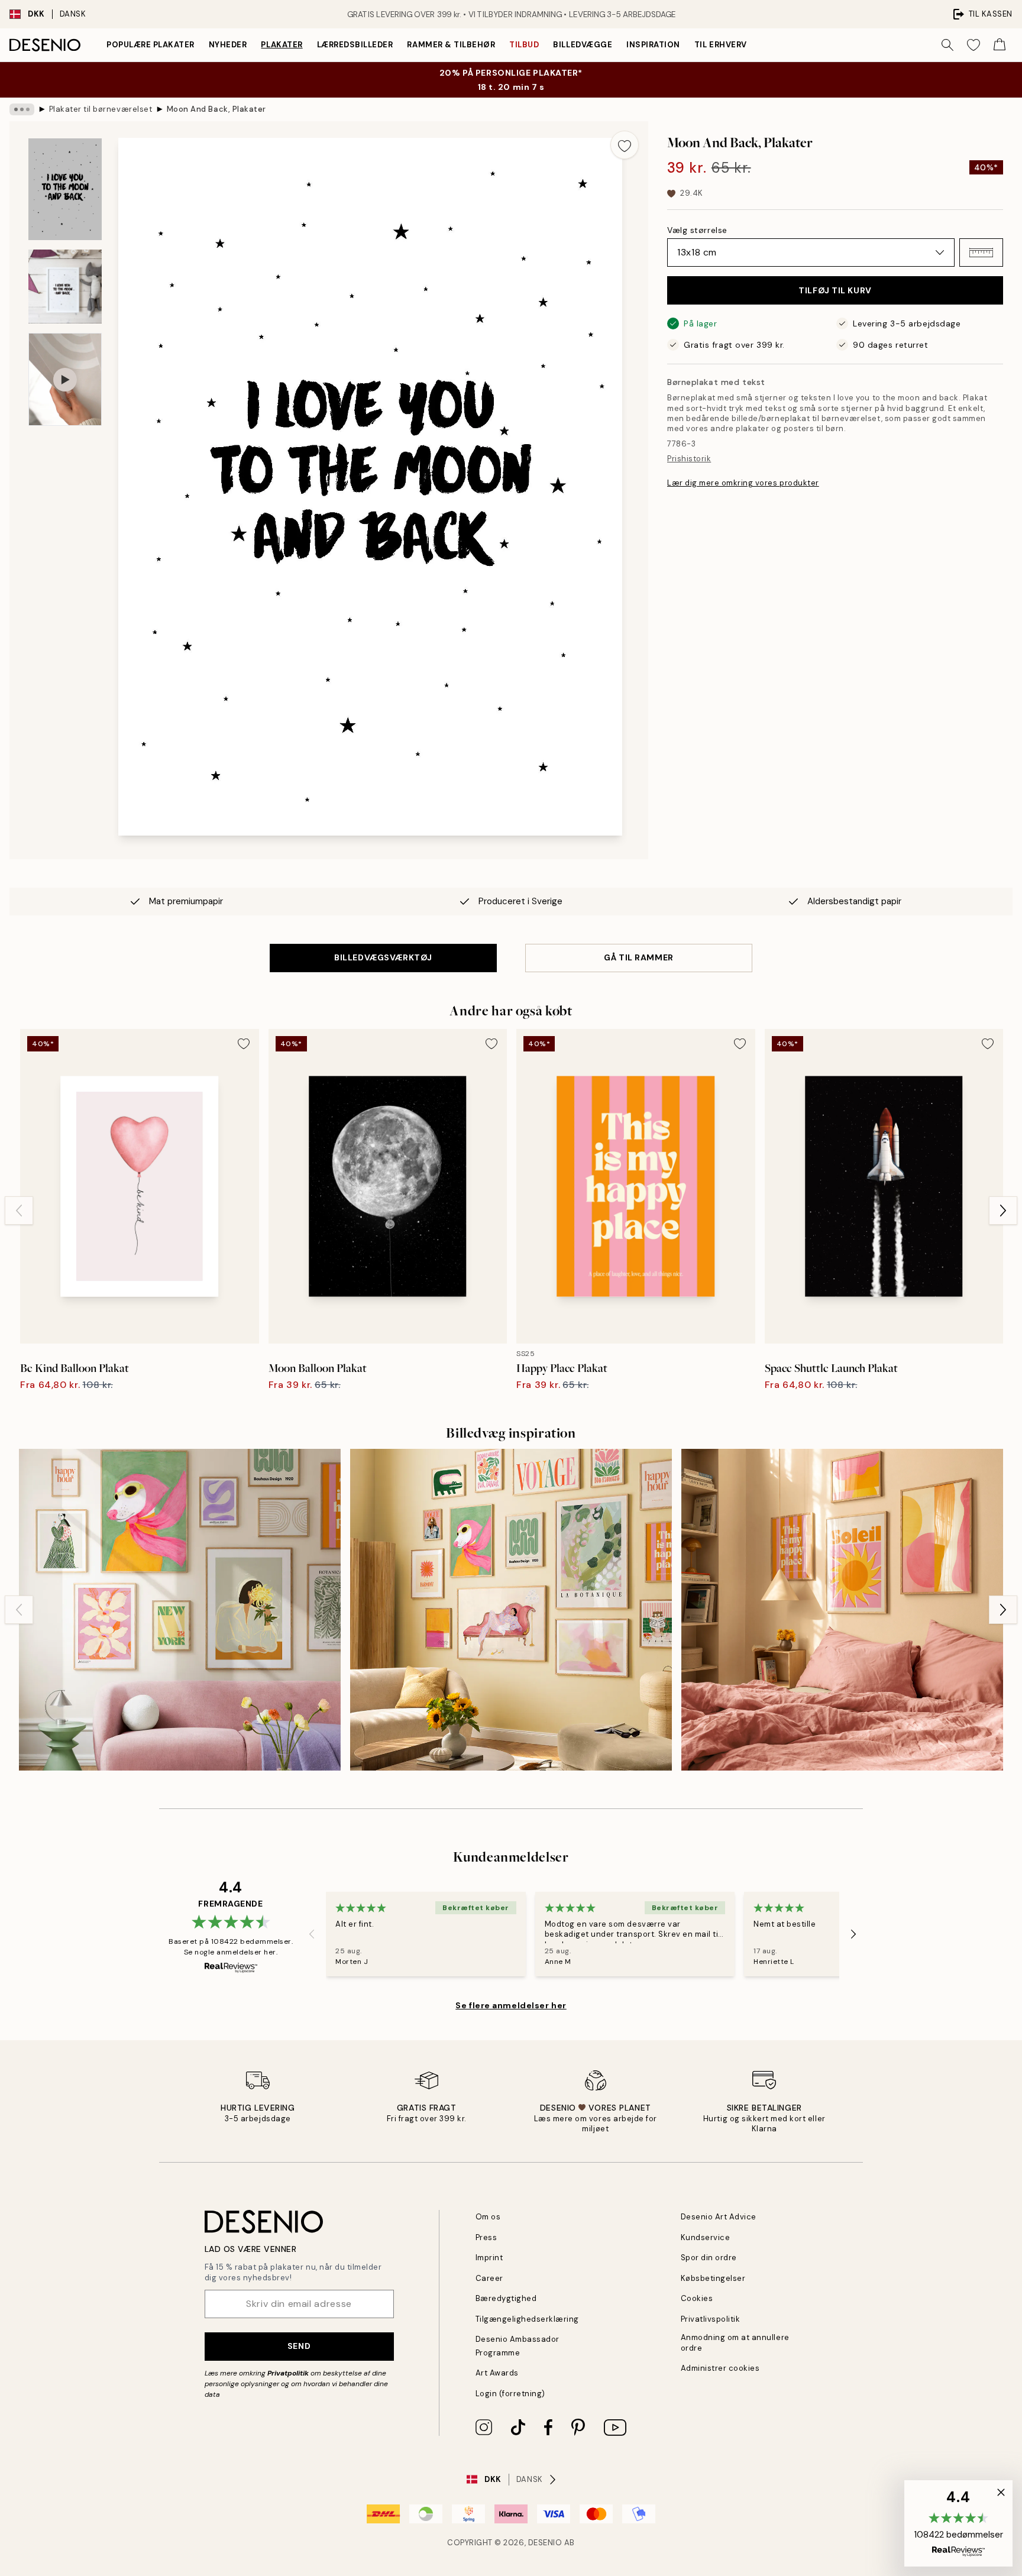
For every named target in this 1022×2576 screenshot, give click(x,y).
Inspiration (653, 45)
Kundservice (706, 2237)
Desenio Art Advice (719, 2217)
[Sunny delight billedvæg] (511, 1610)
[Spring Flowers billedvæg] (180, 1610)
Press (486, 2237)
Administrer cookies (720, 2368)
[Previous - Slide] (19, 1211)
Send (299, 2346)
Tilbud (524, 45)
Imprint (489, 2258)
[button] (981, 253)
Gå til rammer (638, 957)
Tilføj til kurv (835, 290)
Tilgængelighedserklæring (527, 2319)
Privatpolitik (288, 2373)
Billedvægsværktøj (383, 957)
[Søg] (947, 45)
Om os (488, 2217)
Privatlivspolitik (711, 2319)
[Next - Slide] (1003, 1211)
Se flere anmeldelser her (511, 2005)
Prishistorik (689, 459)
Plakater (282, 45)
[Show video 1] (65, 379)
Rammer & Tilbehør (451, 45)
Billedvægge (583, 45)
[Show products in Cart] (1000, 45)
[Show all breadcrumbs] (22, 109)
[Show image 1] (65, 189)
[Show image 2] (65, 287)
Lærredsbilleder (355, 45)
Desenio (545, 2543)
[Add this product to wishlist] (625, 145)
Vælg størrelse (697, 230)
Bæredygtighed (506, 2298)
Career (489, 2278)
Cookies (697, 2298)
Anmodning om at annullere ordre (735, 2342)
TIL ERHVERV (721, 45)
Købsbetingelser (713, 2278)
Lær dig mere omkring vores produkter (743, 483)
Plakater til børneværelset (101, 109)
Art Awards (497, 2373)
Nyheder (228, 45)
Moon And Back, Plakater (216, 109)
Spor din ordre (709, 2258)
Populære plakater (151, 45)
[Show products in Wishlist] (974, 45)
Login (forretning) (510, 2394)
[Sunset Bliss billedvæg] (842, 1610)
